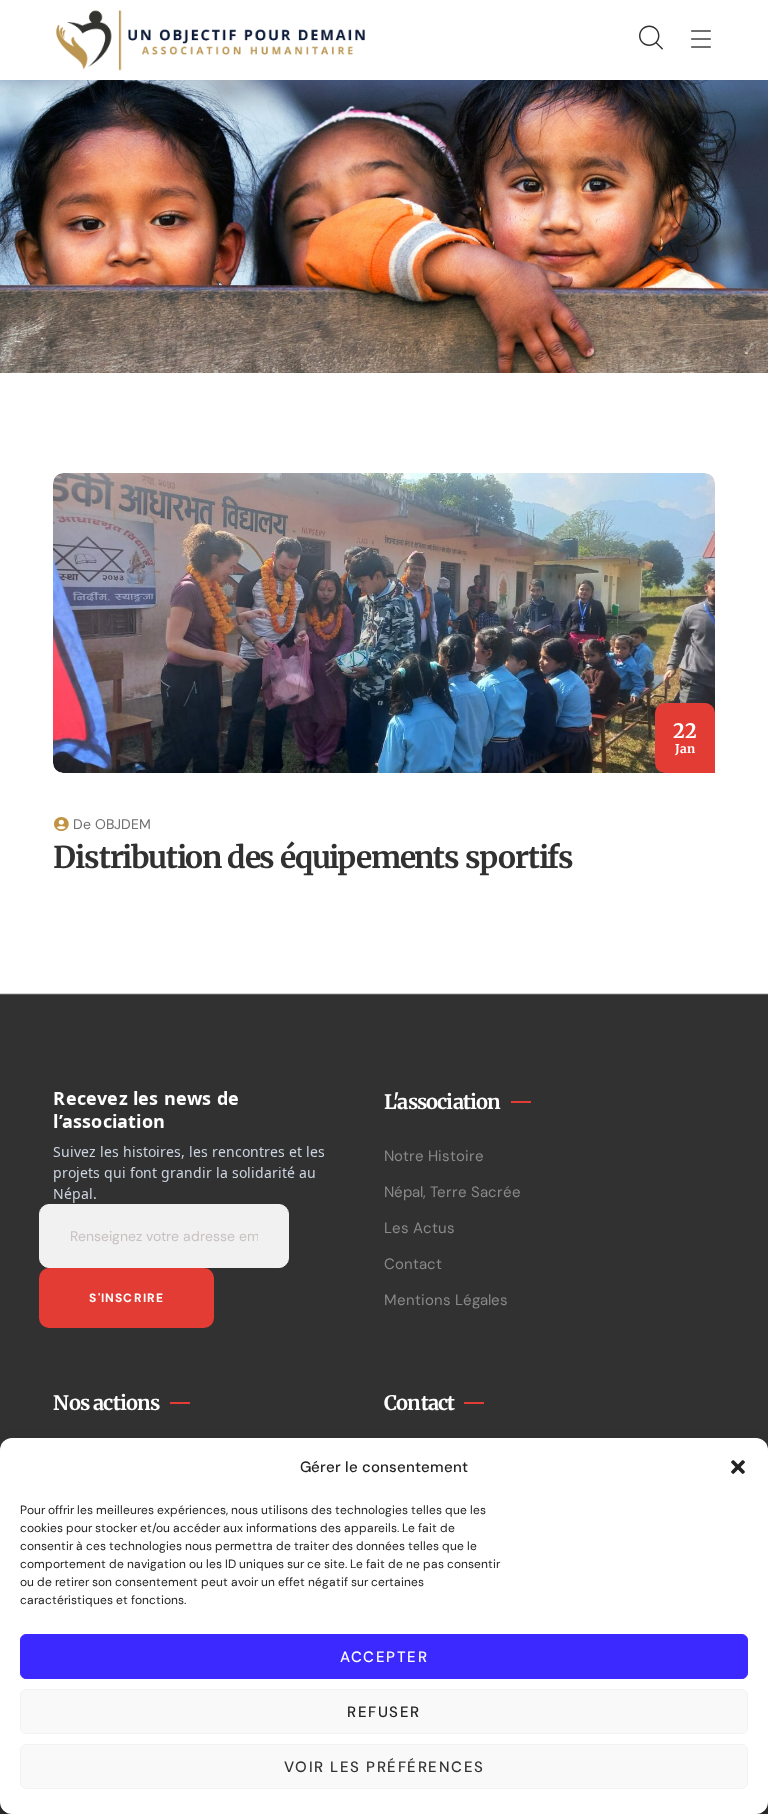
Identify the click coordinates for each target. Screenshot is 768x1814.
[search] (650, 38)
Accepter (384, 1657)
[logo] (211, 38)
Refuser (384, 1712)
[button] (738, 1467)
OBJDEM (123, 824)
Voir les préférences (384, 1767)
